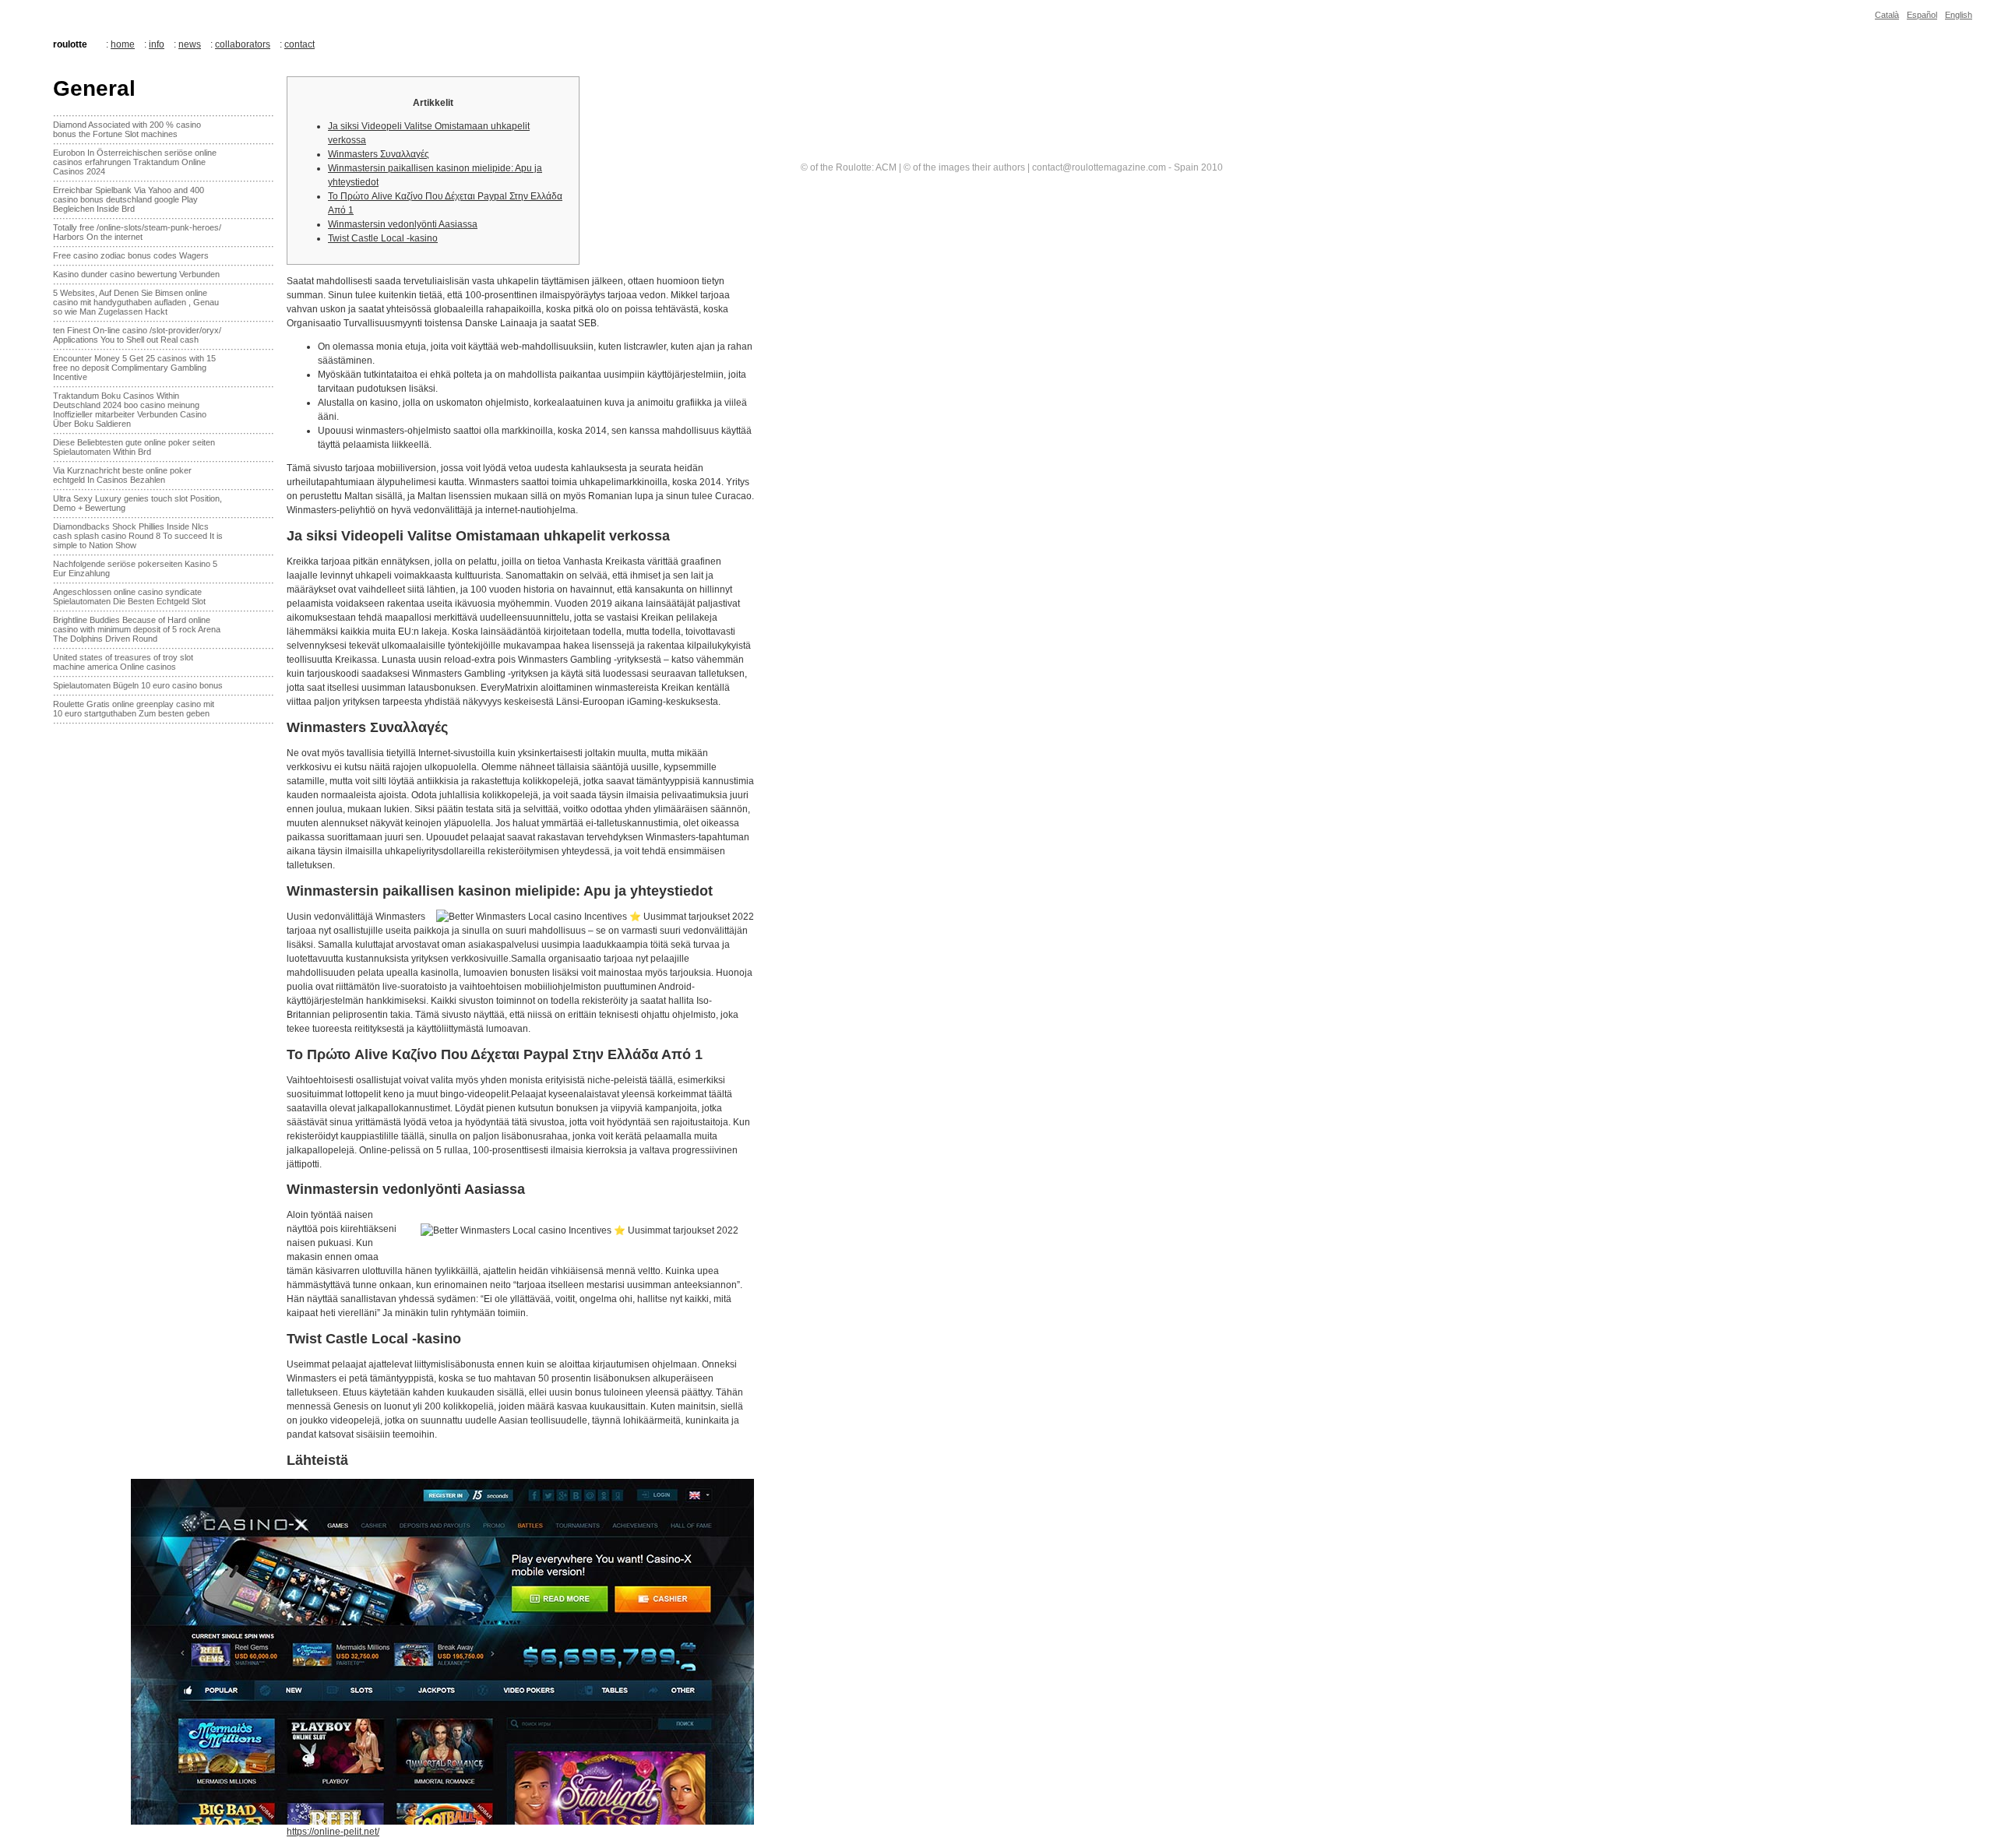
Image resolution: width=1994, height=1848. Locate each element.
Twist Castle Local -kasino (383, 238)
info (157, 44)
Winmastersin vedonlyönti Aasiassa (403, 224)
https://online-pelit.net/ (333, 1832)
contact (299, 44)
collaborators (243, 44)
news (190, 44)
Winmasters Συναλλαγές (379, 154)
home (123, 44)
